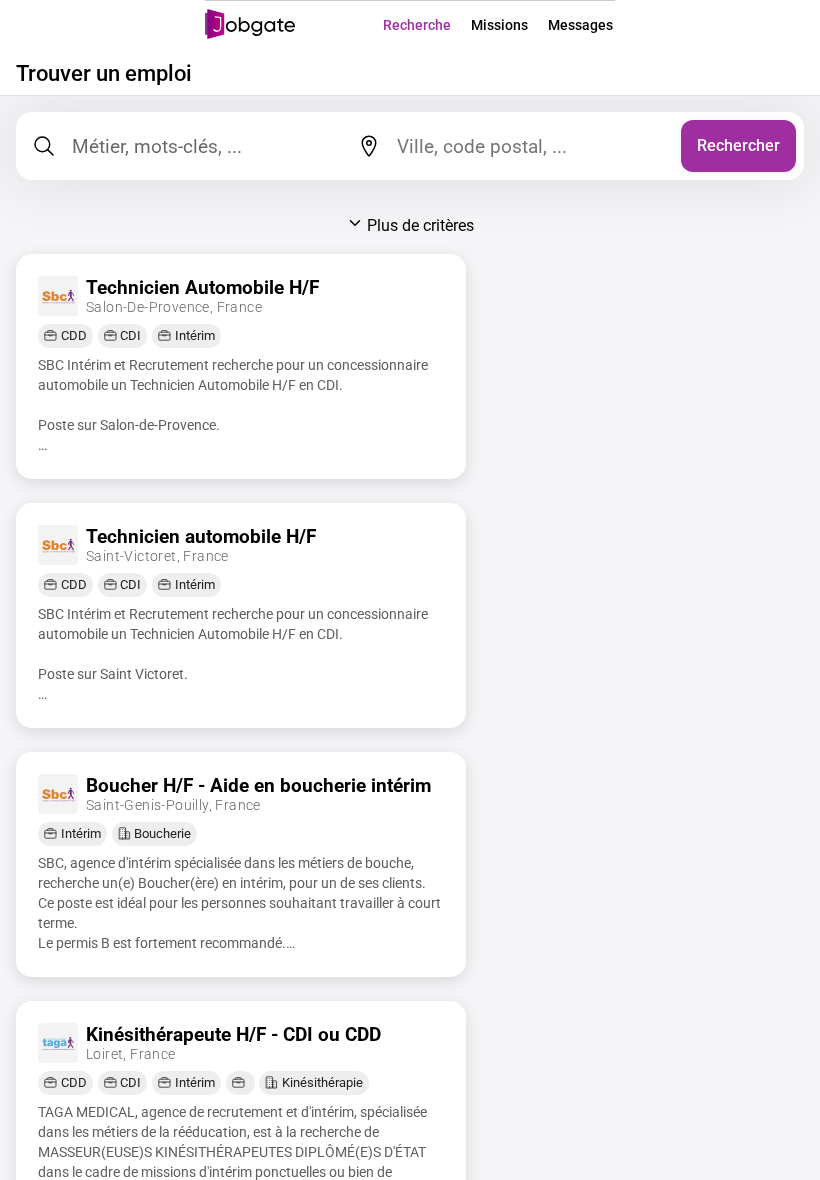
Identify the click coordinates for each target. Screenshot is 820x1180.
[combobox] (531, 146)
